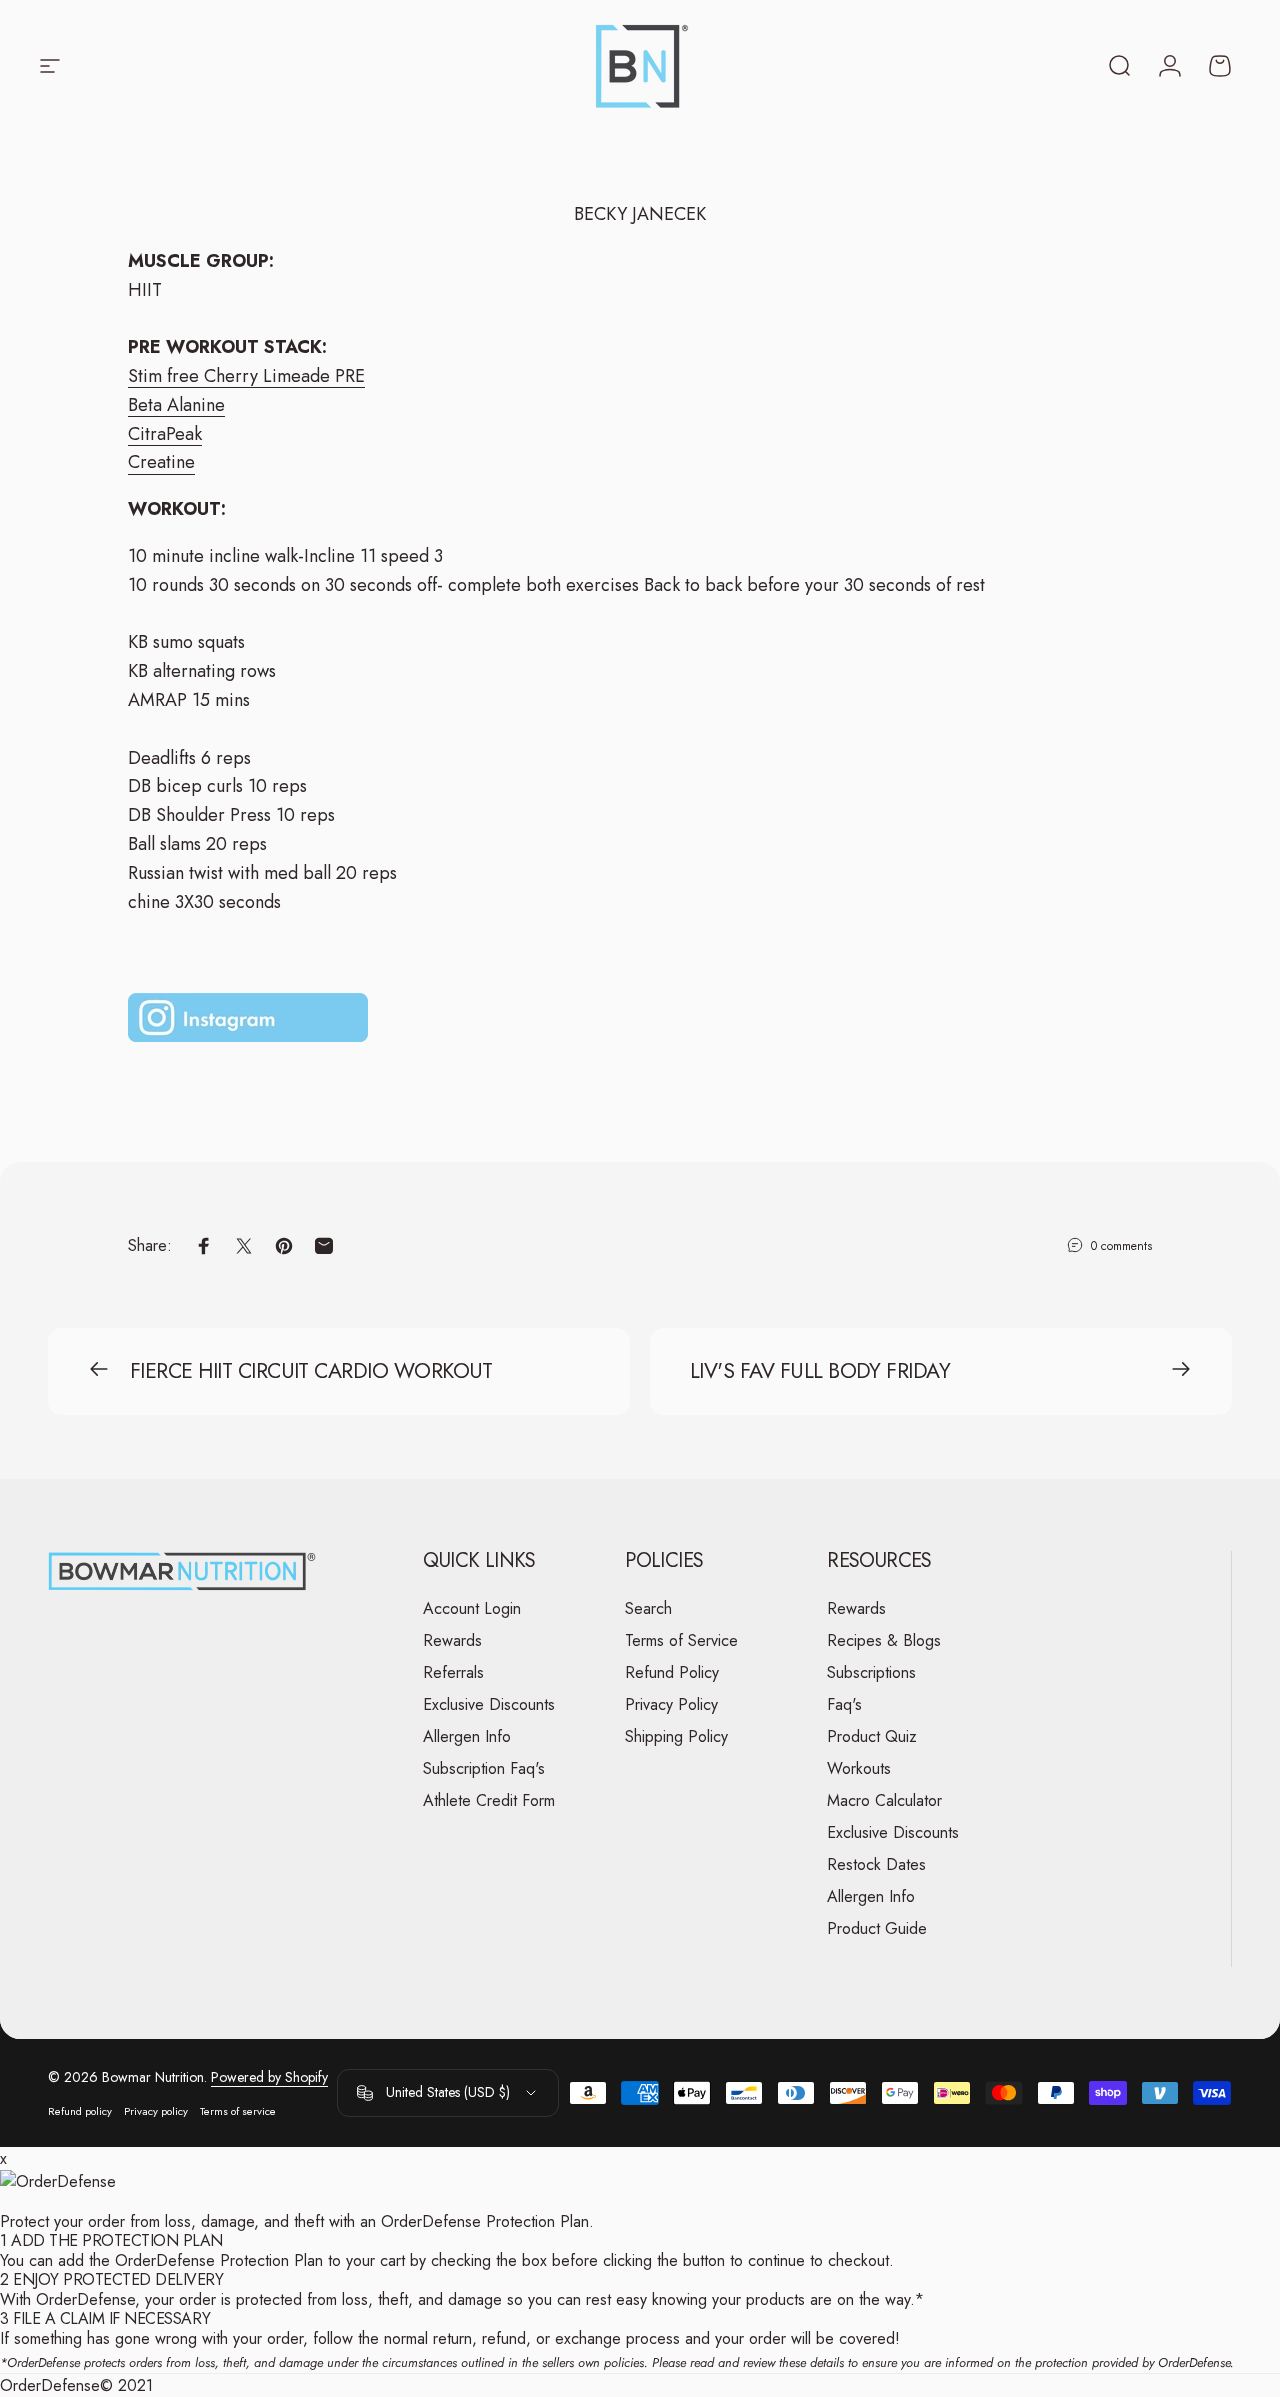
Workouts (859, 1769)
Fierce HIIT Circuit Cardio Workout (311, 1370)
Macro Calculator (884, 1801)
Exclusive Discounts (489, 1705)
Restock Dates (876, 1865)
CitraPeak (165, 434)
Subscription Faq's (484, 1769)
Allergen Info (467, 1737)
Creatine (161, 462)
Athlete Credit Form (489, 1801)
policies (624, 2362)
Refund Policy (672, 1673)
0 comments (1121, 1246)
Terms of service (238, 2111)
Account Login (472, 1609)
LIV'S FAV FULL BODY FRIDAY (820, 1370)
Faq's (844, 1705)
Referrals (453, 1673)
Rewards (452, 1641)
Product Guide (877, 1929)
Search (648, 1609)
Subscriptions (871, 1673)
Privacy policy (156, 2111)
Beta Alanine (176, 405)
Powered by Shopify (269, 2077)
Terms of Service (681, 1641)
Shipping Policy (676, 1737)
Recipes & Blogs (884, 1641)
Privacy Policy (671, 1705)
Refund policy (80, 2111)
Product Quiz (872, 1737)
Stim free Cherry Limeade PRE (246, 376)
